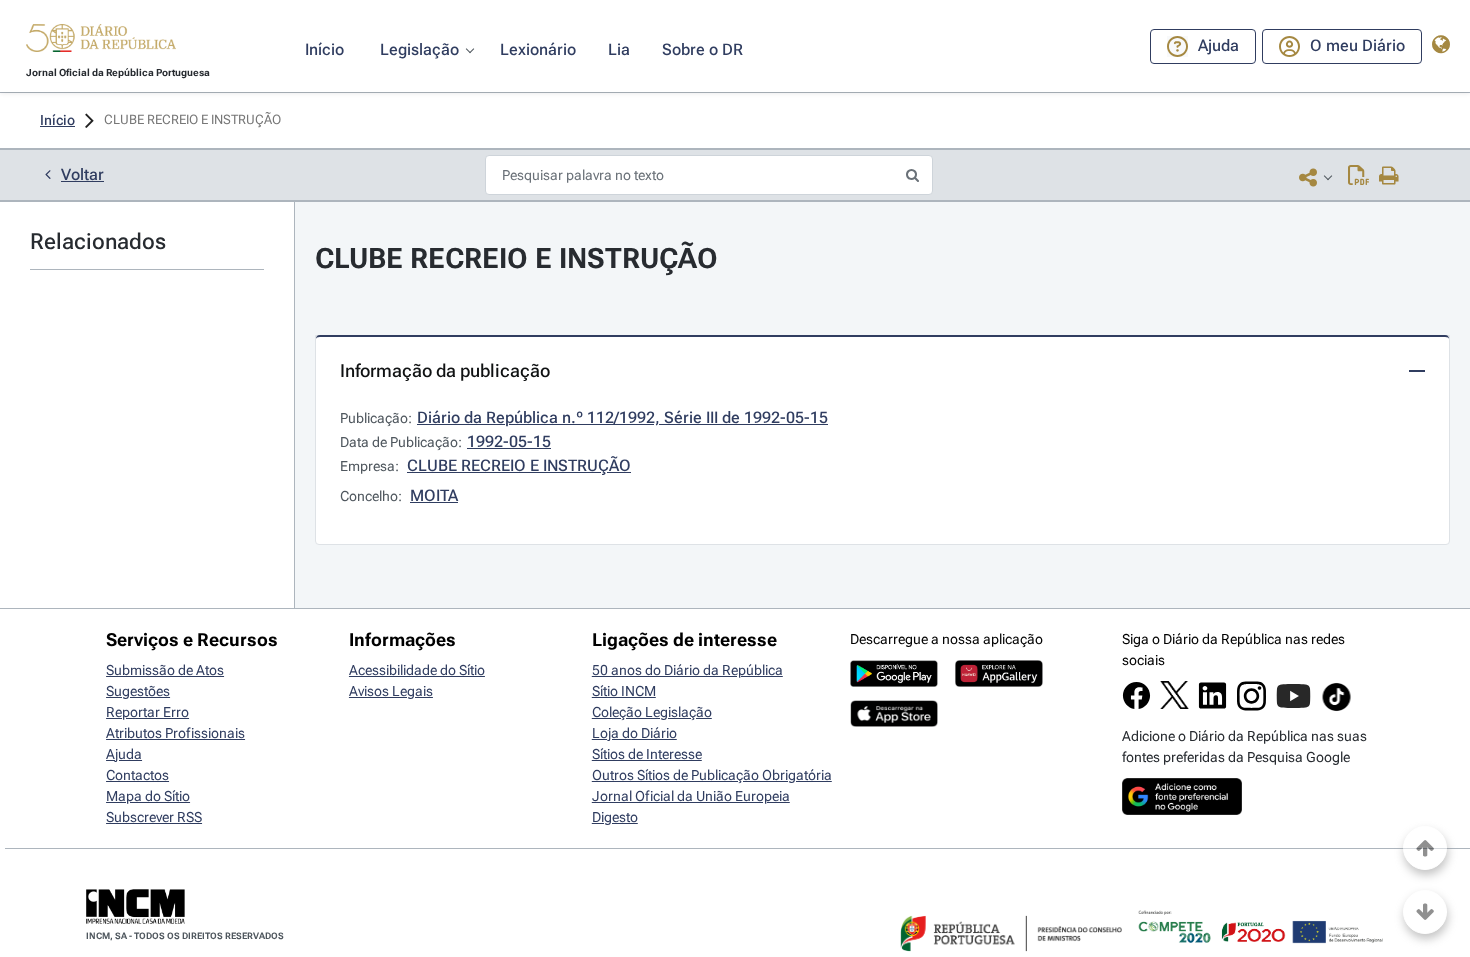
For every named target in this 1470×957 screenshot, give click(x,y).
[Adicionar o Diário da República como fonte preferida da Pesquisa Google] (1182, 810)
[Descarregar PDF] (1358, 177)
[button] (101, 41)
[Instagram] (1251, 706)
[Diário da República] (101, 42)
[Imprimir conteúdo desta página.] (1389, 177)
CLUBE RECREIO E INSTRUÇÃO (516, 258)
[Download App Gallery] (999, 682)
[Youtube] (1293, 706)
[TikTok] (1336, 708)
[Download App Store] (894, 722)
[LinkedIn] (1212, 705)
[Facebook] (1136, 705)
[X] (1174, 704)
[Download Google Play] (894, 682)
